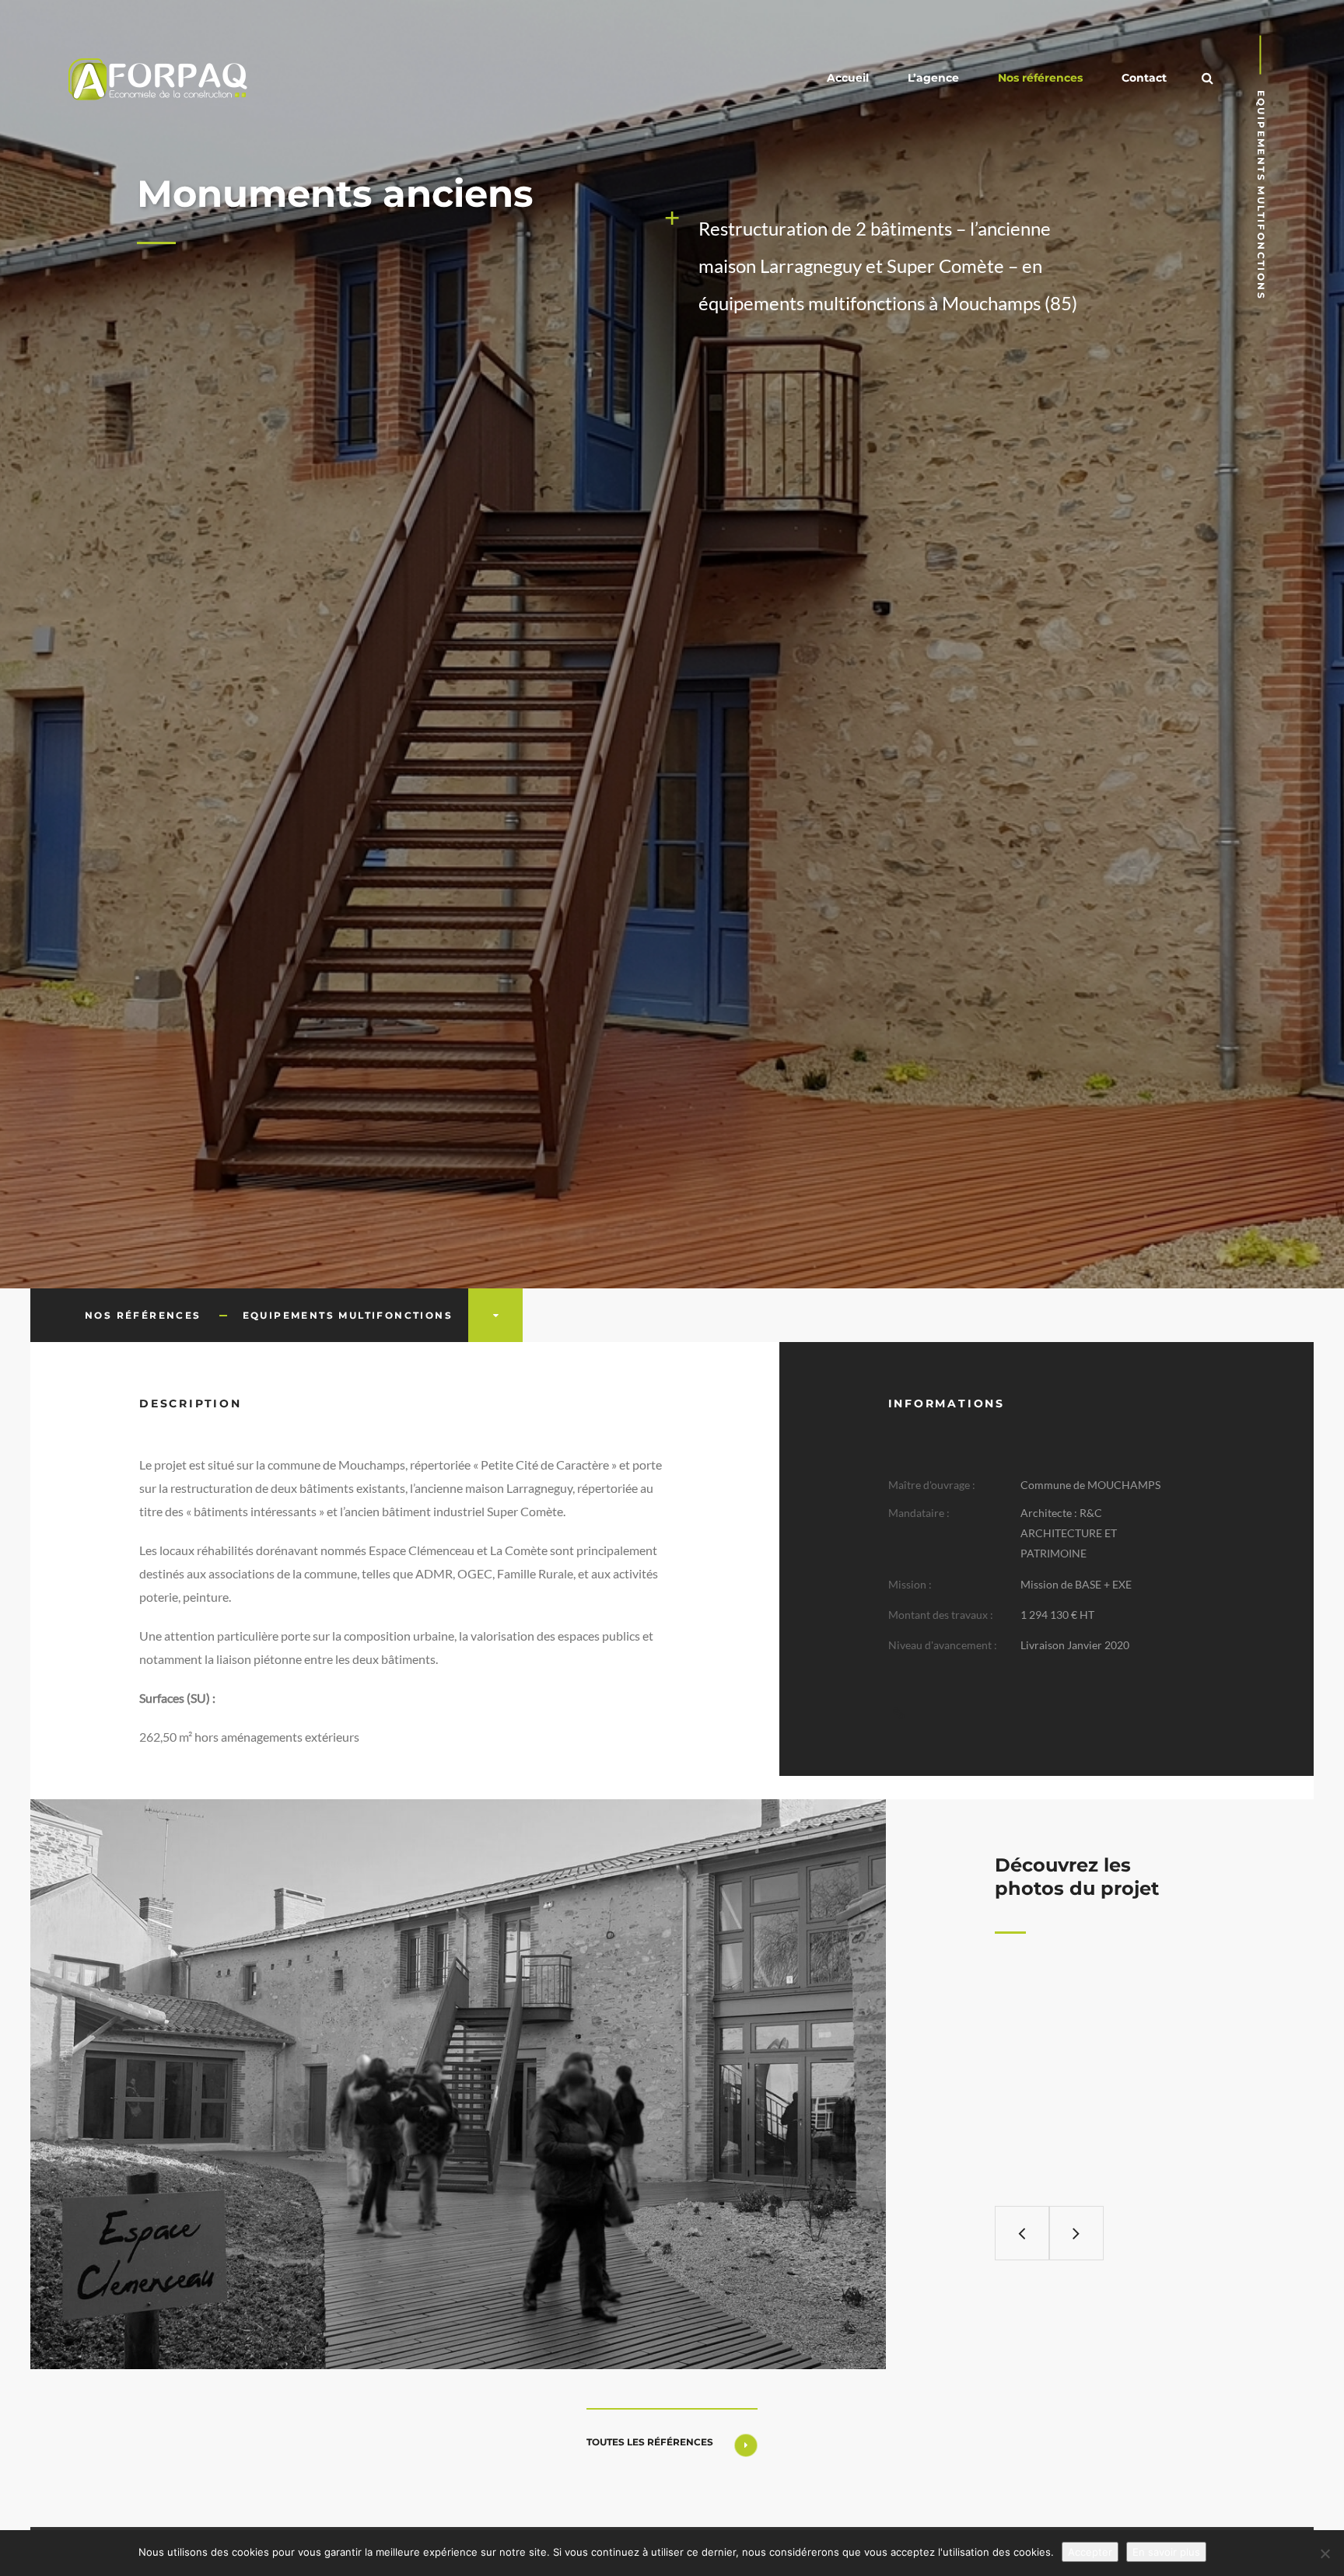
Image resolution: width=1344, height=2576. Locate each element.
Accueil (848, 78)
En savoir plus (1166, 2552)
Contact (1144, 78)
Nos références (1040, 78)
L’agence (933, 78)
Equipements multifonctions (348, 1315)
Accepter (1090, 2552)
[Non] (1325, 2553)
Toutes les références (650, 2442)
